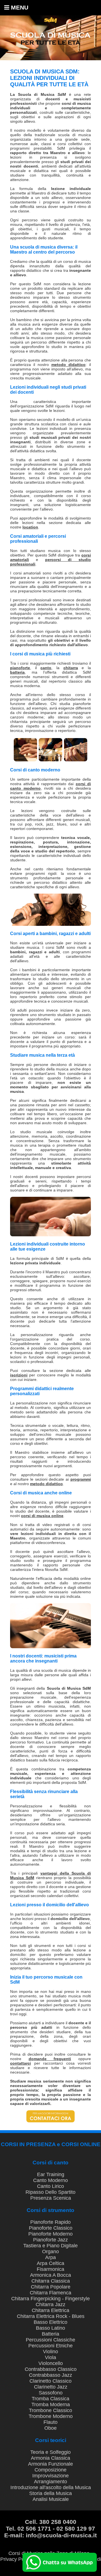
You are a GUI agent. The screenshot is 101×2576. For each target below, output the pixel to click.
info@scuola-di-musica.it (61, 2535)
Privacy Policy (16, 2559)
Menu (19, 7)
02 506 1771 (34, 2529)
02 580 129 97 (76, 2529)
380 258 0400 (58, 2522)
